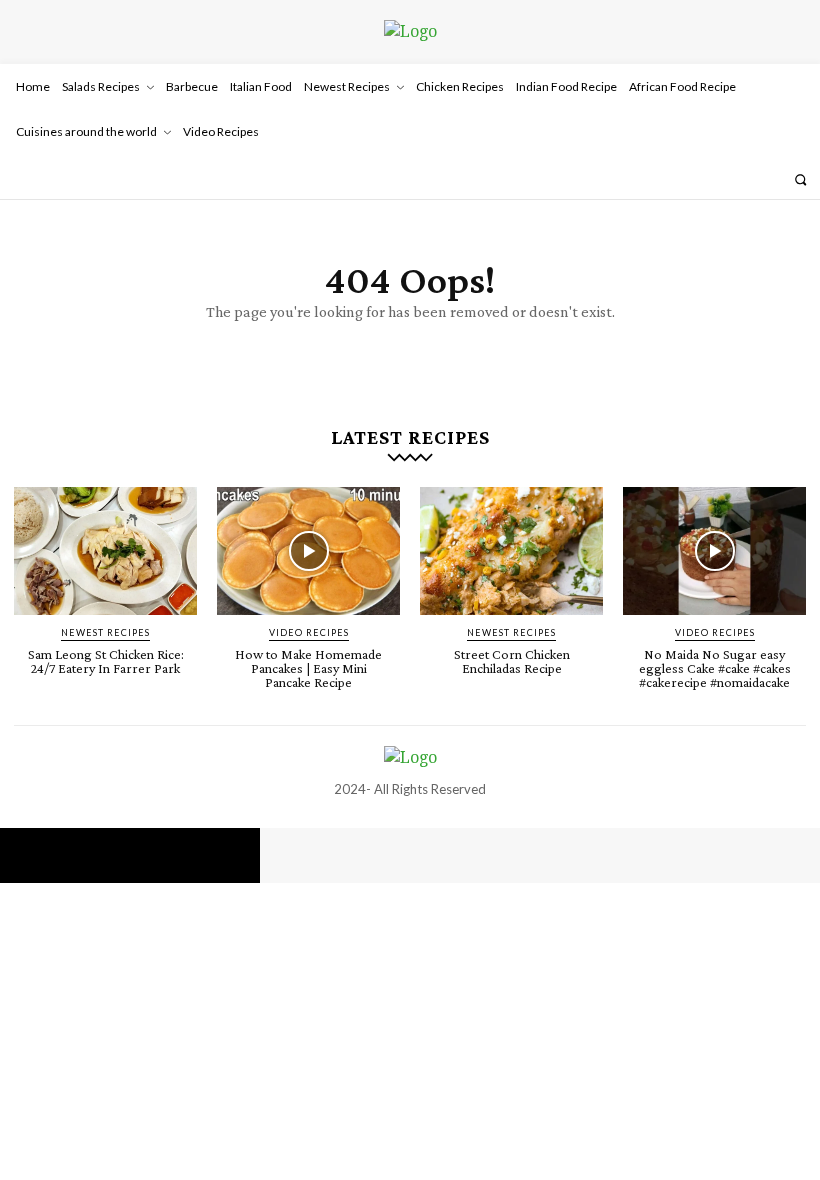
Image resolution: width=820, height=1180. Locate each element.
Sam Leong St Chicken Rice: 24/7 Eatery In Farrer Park (106, 661)
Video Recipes (309, 632)
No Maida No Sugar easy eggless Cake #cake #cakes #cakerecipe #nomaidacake (715, 668)
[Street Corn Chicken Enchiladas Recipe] (511, 551)
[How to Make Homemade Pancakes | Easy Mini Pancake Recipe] (308, 551)
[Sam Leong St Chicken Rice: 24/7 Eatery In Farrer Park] (105, 551)
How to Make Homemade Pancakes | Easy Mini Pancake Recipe (308, 668)
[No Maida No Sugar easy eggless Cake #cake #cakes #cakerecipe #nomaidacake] (714, 551)
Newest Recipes (105, 632)
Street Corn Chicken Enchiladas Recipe (512, 661)
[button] (800, 179)
